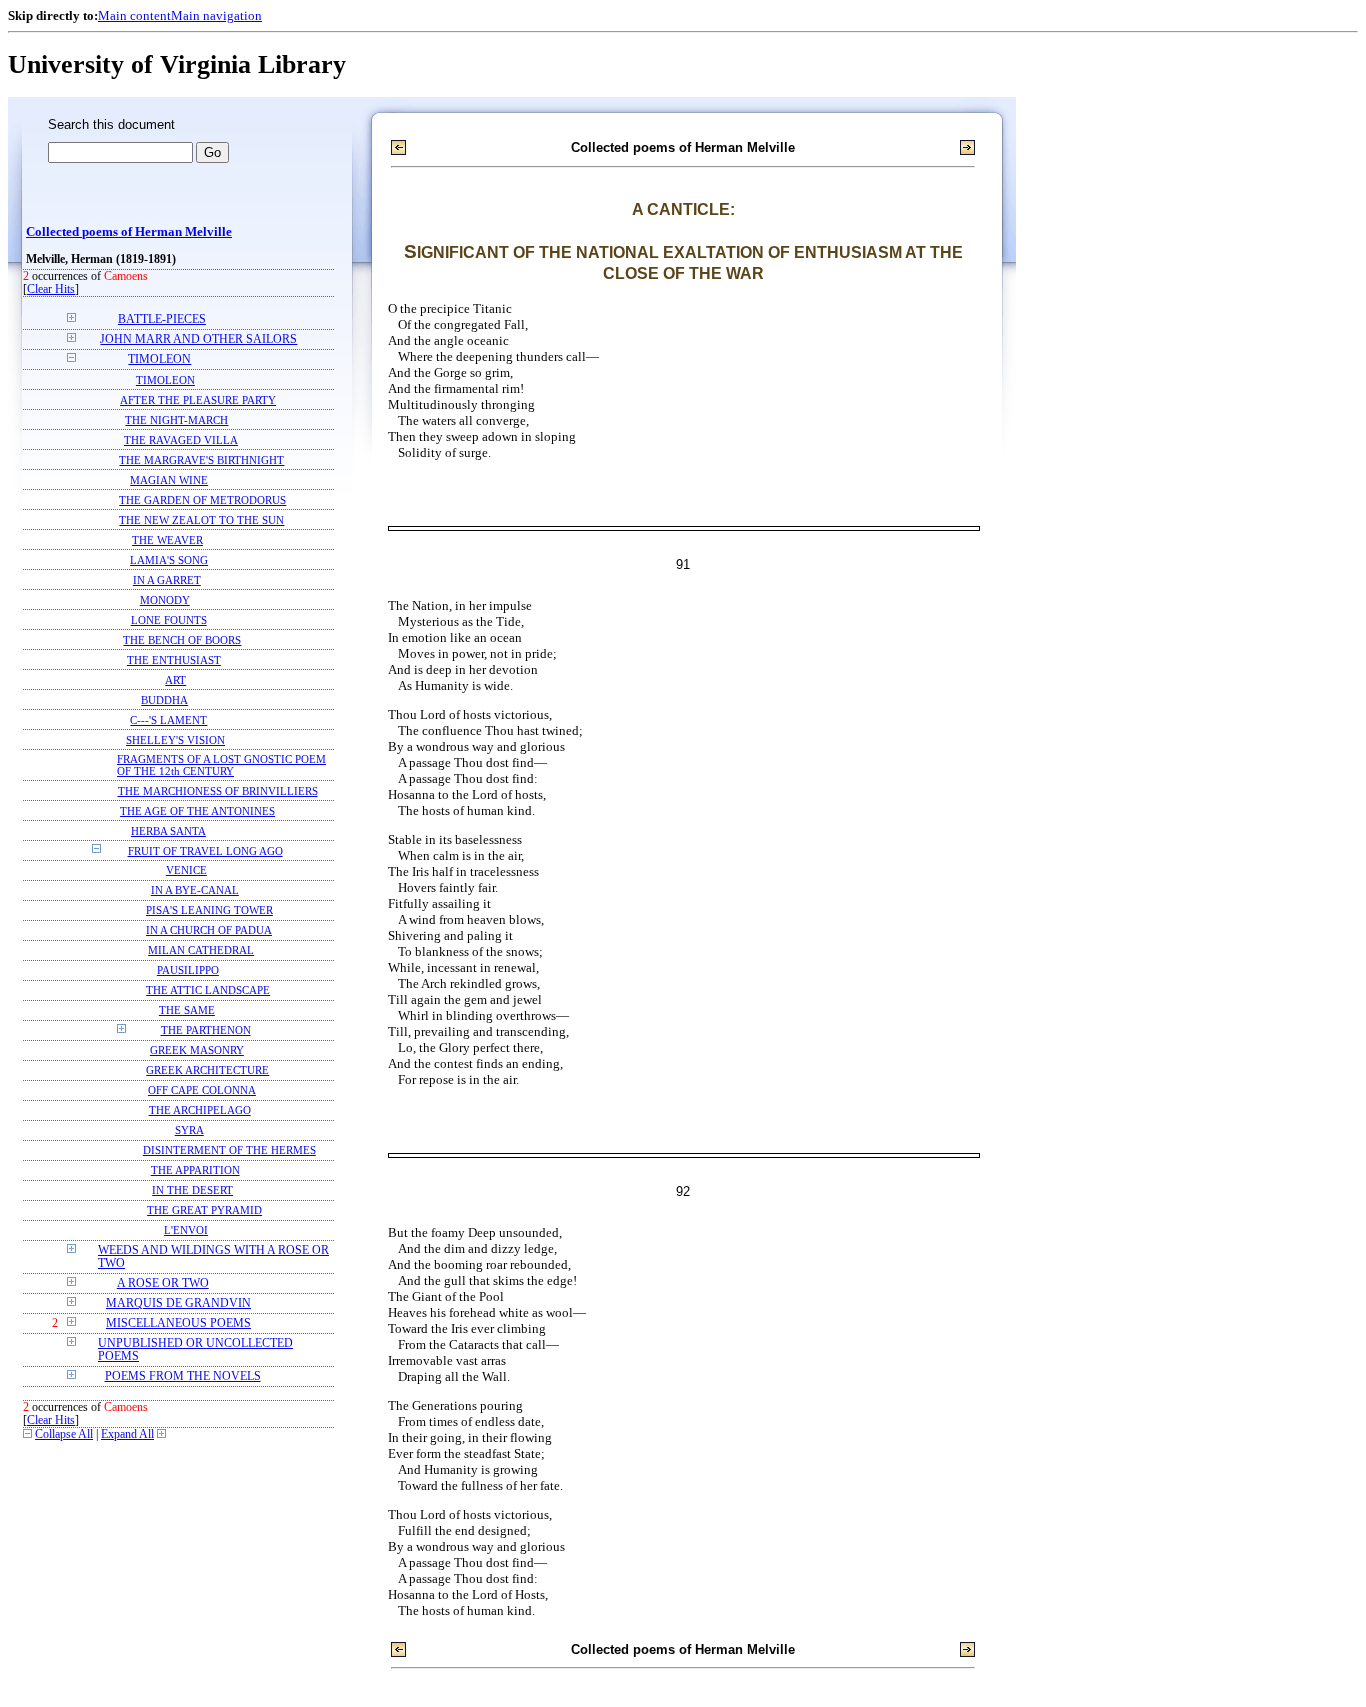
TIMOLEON (159, 359)
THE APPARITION (195, 1170)
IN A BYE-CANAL (195, 890)
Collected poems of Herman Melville (129, 232)
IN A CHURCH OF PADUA (209, 930)
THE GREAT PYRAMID (204, 1210)
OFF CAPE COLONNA (202, 1090)
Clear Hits (51, 289)
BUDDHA (164, 700)
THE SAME (187, 1010)
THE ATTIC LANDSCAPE (208, 990)
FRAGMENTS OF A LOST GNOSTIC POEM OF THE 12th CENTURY (221, 765)
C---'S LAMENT (168, 720)
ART (175, 680)
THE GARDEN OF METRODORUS (202, 500)
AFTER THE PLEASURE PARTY (198, 400)
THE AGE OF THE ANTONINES (197, 811)
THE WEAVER (167, 540)
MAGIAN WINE (169, 480)
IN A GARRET (167, 580)
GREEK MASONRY (197, 1050)
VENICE (186, 870)
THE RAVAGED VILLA (181, 440)
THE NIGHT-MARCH (176, 420)
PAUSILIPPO (188, 970)
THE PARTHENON (206, 1030)
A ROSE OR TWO (163, 1283)
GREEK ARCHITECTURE (207, 1070)
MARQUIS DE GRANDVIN (178, 1303)
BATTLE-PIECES (162, 319)
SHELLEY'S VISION (175, 740)
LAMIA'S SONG (169, 560)
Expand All (127, 1434)
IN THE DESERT (192, 1190)
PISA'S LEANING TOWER (209, 910)
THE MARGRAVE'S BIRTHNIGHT (201, 460)
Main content (134, 15)
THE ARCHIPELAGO (200, 1110)
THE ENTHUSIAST (174, 660)
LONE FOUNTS (169, 620)
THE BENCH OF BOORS (182, 640)
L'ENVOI (186, 1230)
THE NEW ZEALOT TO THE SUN (201, 520)
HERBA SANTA (168, 831)
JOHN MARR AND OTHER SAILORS (198, 339)
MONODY (165, 600)
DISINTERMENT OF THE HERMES (229, 1150)
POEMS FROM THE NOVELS (183, 1376)
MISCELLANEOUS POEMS (178, 1323)
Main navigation (216, 15)
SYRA (189, 1130)
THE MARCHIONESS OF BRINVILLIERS (218, 791)
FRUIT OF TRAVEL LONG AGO (205, 851)
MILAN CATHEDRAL (201, 950)
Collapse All (64, 1434)
